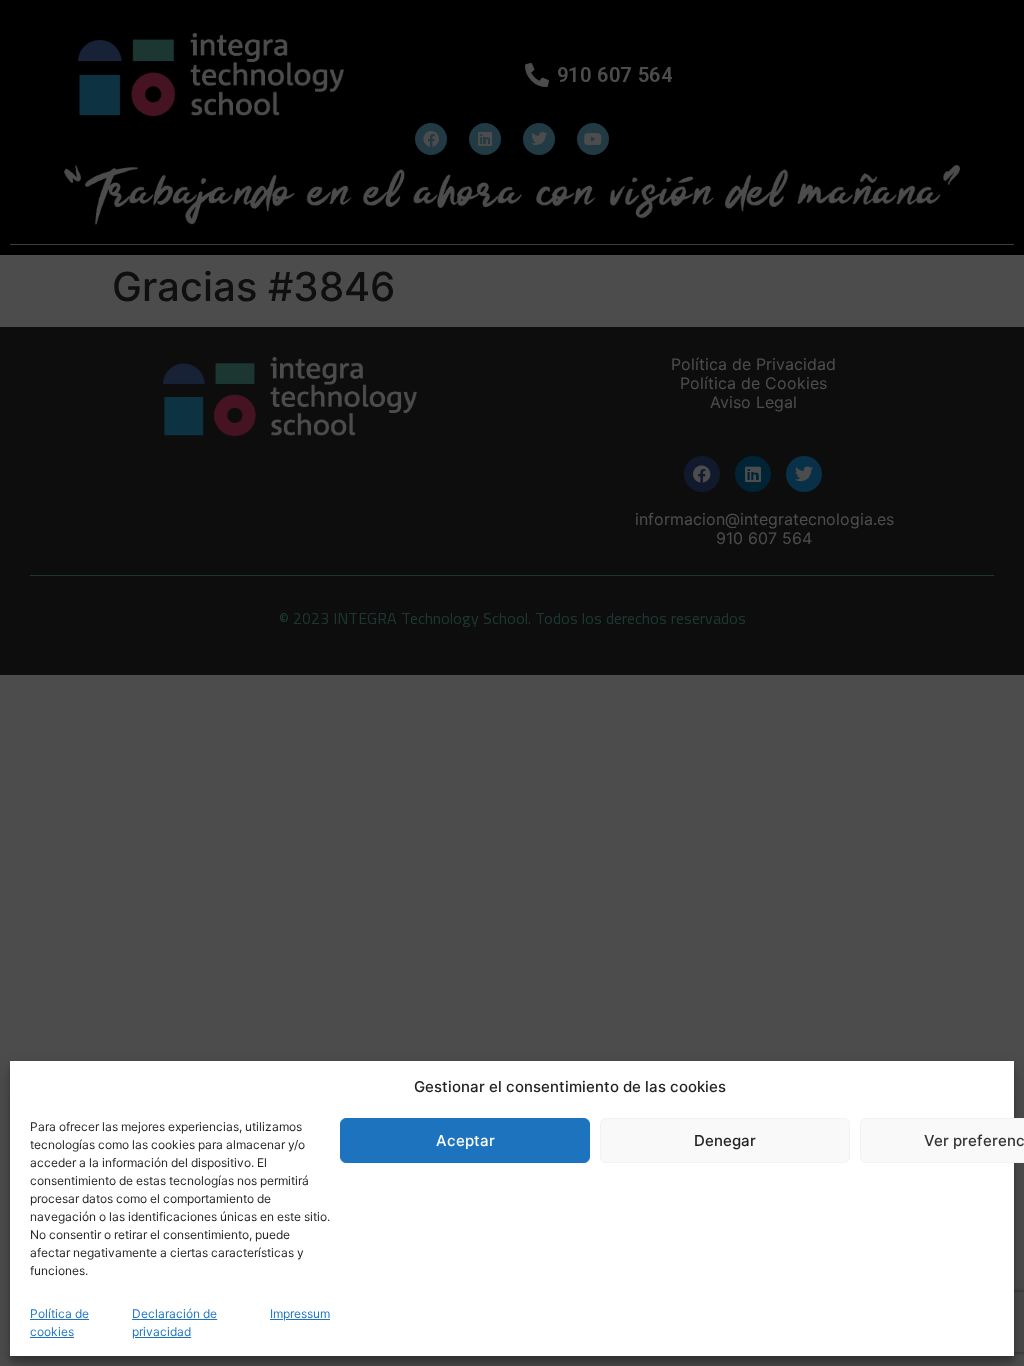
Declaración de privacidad (174, 1322)
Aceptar (465, 1140)
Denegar (725, 1140)
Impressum (300, 1313)
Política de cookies (59, 1322)
